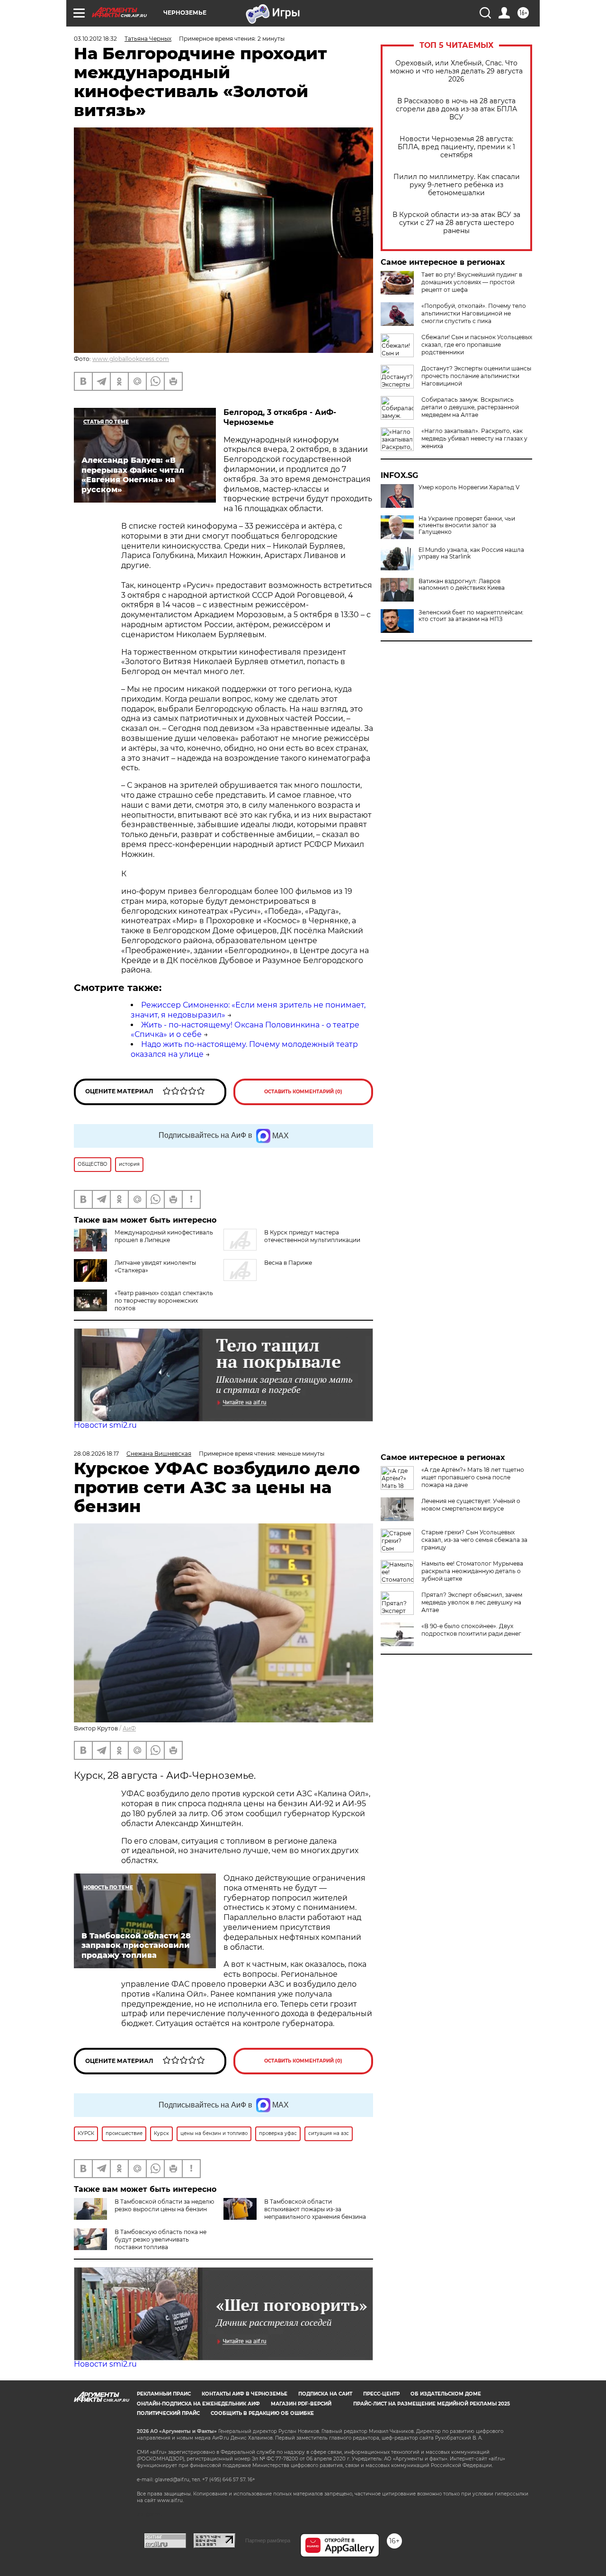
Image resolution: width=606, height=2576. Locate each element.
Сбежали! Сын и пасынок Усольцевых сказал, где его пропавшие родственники (477, 345)
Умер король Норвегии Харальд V (469, 487)
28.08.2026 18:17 (96, 1454)
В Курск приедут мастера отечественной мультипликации (312, 1236)
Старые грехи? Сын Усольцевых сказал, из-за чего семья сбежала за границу (474, 1540)
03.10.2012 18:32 (95, 39)
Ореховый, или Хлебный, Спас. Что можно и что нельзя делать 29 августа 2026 (456, 71)
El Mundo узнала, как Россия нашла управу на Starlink (471, 553)
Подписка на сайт (325, 2394)
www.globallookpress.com (131, 359)
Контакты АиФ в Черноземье (245, 2394)
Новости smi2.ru (105, 1425)
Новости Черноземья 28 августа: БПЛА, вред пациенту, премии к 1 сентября (456, 147)
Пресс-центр (381, 2394)
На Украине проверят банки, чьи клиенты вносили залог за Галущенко (467, 525)
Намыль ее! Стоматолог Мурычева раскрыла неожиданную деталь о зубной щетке (472, 1571)
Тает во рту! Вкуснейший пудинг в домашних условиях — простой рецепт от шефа (472, 282)
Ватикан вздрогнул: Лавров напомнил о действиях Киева (462, 585)
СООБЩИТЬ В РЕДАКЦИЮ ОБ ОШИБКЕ (262, 2413)
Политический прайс (168, 2413)
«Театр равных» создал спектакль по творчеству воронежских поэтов (164, 1301)
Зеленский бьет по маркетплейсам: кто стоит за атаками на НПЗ (471, 616)
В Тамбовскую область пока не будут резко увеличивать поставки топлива (160, 2239)
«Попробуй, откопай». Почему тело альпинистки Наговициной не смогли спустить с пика (474, 313)
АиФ (129, 1728)
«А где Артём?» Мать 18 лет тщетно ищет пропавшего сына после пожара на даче (473, 1477)
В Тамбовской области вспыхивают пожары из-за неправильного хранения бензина (315, 2209)
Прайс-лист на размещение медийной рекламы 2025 (432, 2404)
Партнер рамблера (268, 2540)
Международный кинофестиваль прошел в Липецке (164, 1236)
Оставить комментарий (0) (303, 1092)
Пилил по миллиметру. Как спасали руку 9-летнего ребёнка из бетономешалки (457, 185)
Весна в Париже (288, 1263)
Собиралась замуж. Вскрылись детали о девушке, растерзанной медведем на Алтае (470, 407)
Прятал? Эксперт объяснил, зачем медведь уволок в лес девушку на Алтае (472, 1602)
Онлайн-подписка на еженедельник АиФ (198, 2404)
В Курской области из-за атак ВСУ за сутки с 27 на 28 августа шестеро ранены (456, 223)
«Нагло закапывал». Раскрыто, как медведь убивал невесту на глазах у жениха (474, 438)
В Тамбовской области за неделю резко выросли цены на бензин (164, 2205)
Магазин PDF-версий (301, 2404)
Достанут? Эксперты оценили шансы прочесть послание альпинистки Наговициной (476, 376)
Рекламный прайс (164, 2394)
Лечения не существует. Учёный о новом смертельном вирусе (471, 1505)
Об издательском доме (446, 2394)
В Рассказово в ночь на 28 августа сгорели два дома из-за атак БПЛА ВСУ (456, 109)
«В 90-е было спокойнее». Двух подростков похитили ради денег (471, 1630)
